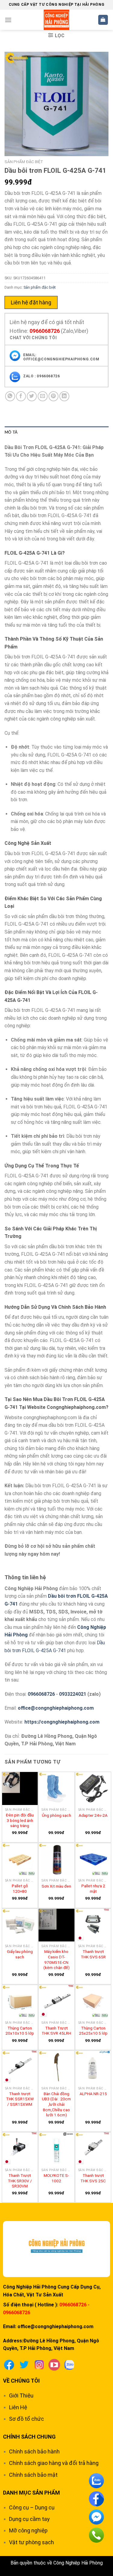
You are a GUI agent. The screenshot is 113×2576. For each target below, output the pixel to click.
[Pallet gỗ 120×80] (20, 1859)
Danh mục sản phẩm (31, 2493)
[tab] (56, 432)
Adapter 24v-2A (93, 1815)
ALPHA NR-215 (93, 2094)
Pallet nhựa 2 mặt (93, 1889)
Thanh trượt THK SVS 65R (93, 1954)
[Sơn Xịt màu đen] (56, 1859)
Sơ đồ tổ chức (27, 2419)
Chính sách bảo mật (33, 2475)
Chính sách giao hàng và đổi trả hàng (54, 2463)
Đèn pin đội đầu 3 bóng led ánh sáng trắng (20, 1820)
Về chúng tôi (21, 2381)
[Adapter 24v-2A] (93, 1788)
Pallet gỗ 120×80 (20, 1889)
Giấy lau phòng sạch (20, 1954)
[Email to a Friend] (43, 396)
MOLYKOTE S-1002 (56, 2178)
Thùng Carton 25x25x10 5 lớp (93, 2031)
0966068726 (45, 331)
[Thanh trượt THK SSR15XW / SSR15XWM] (20, 2067)
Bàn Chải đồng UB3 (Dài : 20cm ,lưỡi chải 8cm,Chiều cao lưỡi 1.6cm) (56, 2104)
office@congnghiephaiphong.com (56, 1708)
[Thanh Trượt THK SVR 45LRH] (56, 2001)
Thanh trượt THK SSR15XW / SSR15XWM (20, 2099)
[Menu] (8, 20)
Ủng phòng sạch (56, 1815)
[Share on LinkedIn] (64, 396)
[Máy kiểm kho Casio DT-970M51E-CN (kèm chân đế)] (56, 1925)
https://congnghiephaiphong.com (62, 1722)
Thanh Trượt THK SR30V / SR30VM (20, 2181)
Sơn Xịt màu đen (56, 1886)
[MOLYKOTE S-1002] (56, 2149)
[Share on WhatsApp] (10, 396)
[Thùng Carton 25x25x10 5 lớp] (93, 2001)
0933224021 (73, 1694)
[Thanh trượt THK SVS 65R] (93, 1925)
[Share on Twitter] (32, 396)
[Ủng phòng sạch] (56, 1788)
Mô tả (11, 432)
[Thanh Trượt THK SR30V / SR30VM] (20, 2149)
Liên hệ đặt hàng (31, 302)
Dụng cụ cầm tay (29, 2519)
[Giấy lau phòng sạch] (20, 1925)
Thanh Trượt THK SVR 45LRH (56, 2031)
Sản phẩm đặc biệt (24, 162)
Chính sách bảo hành (34, 2451)
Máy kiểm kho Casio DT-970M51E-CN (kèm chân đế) (56, 1959)
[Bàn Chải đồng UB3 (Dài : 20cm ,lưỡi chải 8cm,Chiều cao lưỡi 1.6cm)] (56, 2067)
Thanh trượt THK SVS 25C (93, 2178)
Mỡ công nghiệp (28, 2530)
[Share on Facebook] (21, 396)
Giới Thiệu (21, 2396)
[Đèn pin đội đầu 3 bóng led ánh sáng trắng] (20, 1788)
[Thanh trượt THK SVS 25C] (93, 2149)
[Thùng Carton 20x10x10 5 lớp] (20, 2001)
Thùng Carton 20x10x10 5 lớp (20, 2031)
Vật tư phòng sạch (31, 2542)
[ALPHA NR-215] (93, 2067)
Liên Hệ (18, 2407)
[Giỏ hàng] (103, 20)
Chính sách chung (29, 2437)
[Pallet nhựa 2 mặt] (93, 1859)
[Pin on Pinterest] (53, 396)
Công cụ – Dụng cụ (32, 2507)
